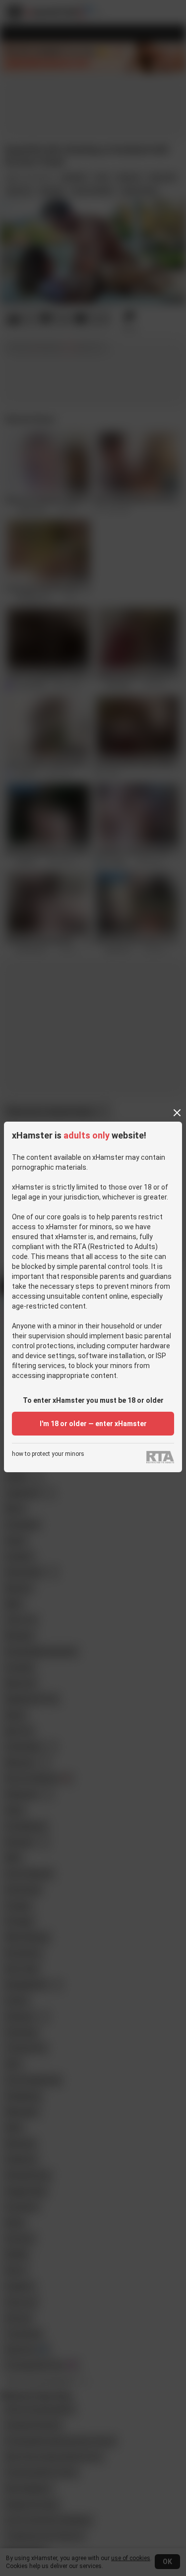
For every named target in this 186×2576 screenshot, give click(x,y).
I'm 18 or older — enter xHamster (93, 1424)
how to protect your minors (48, 1454)
